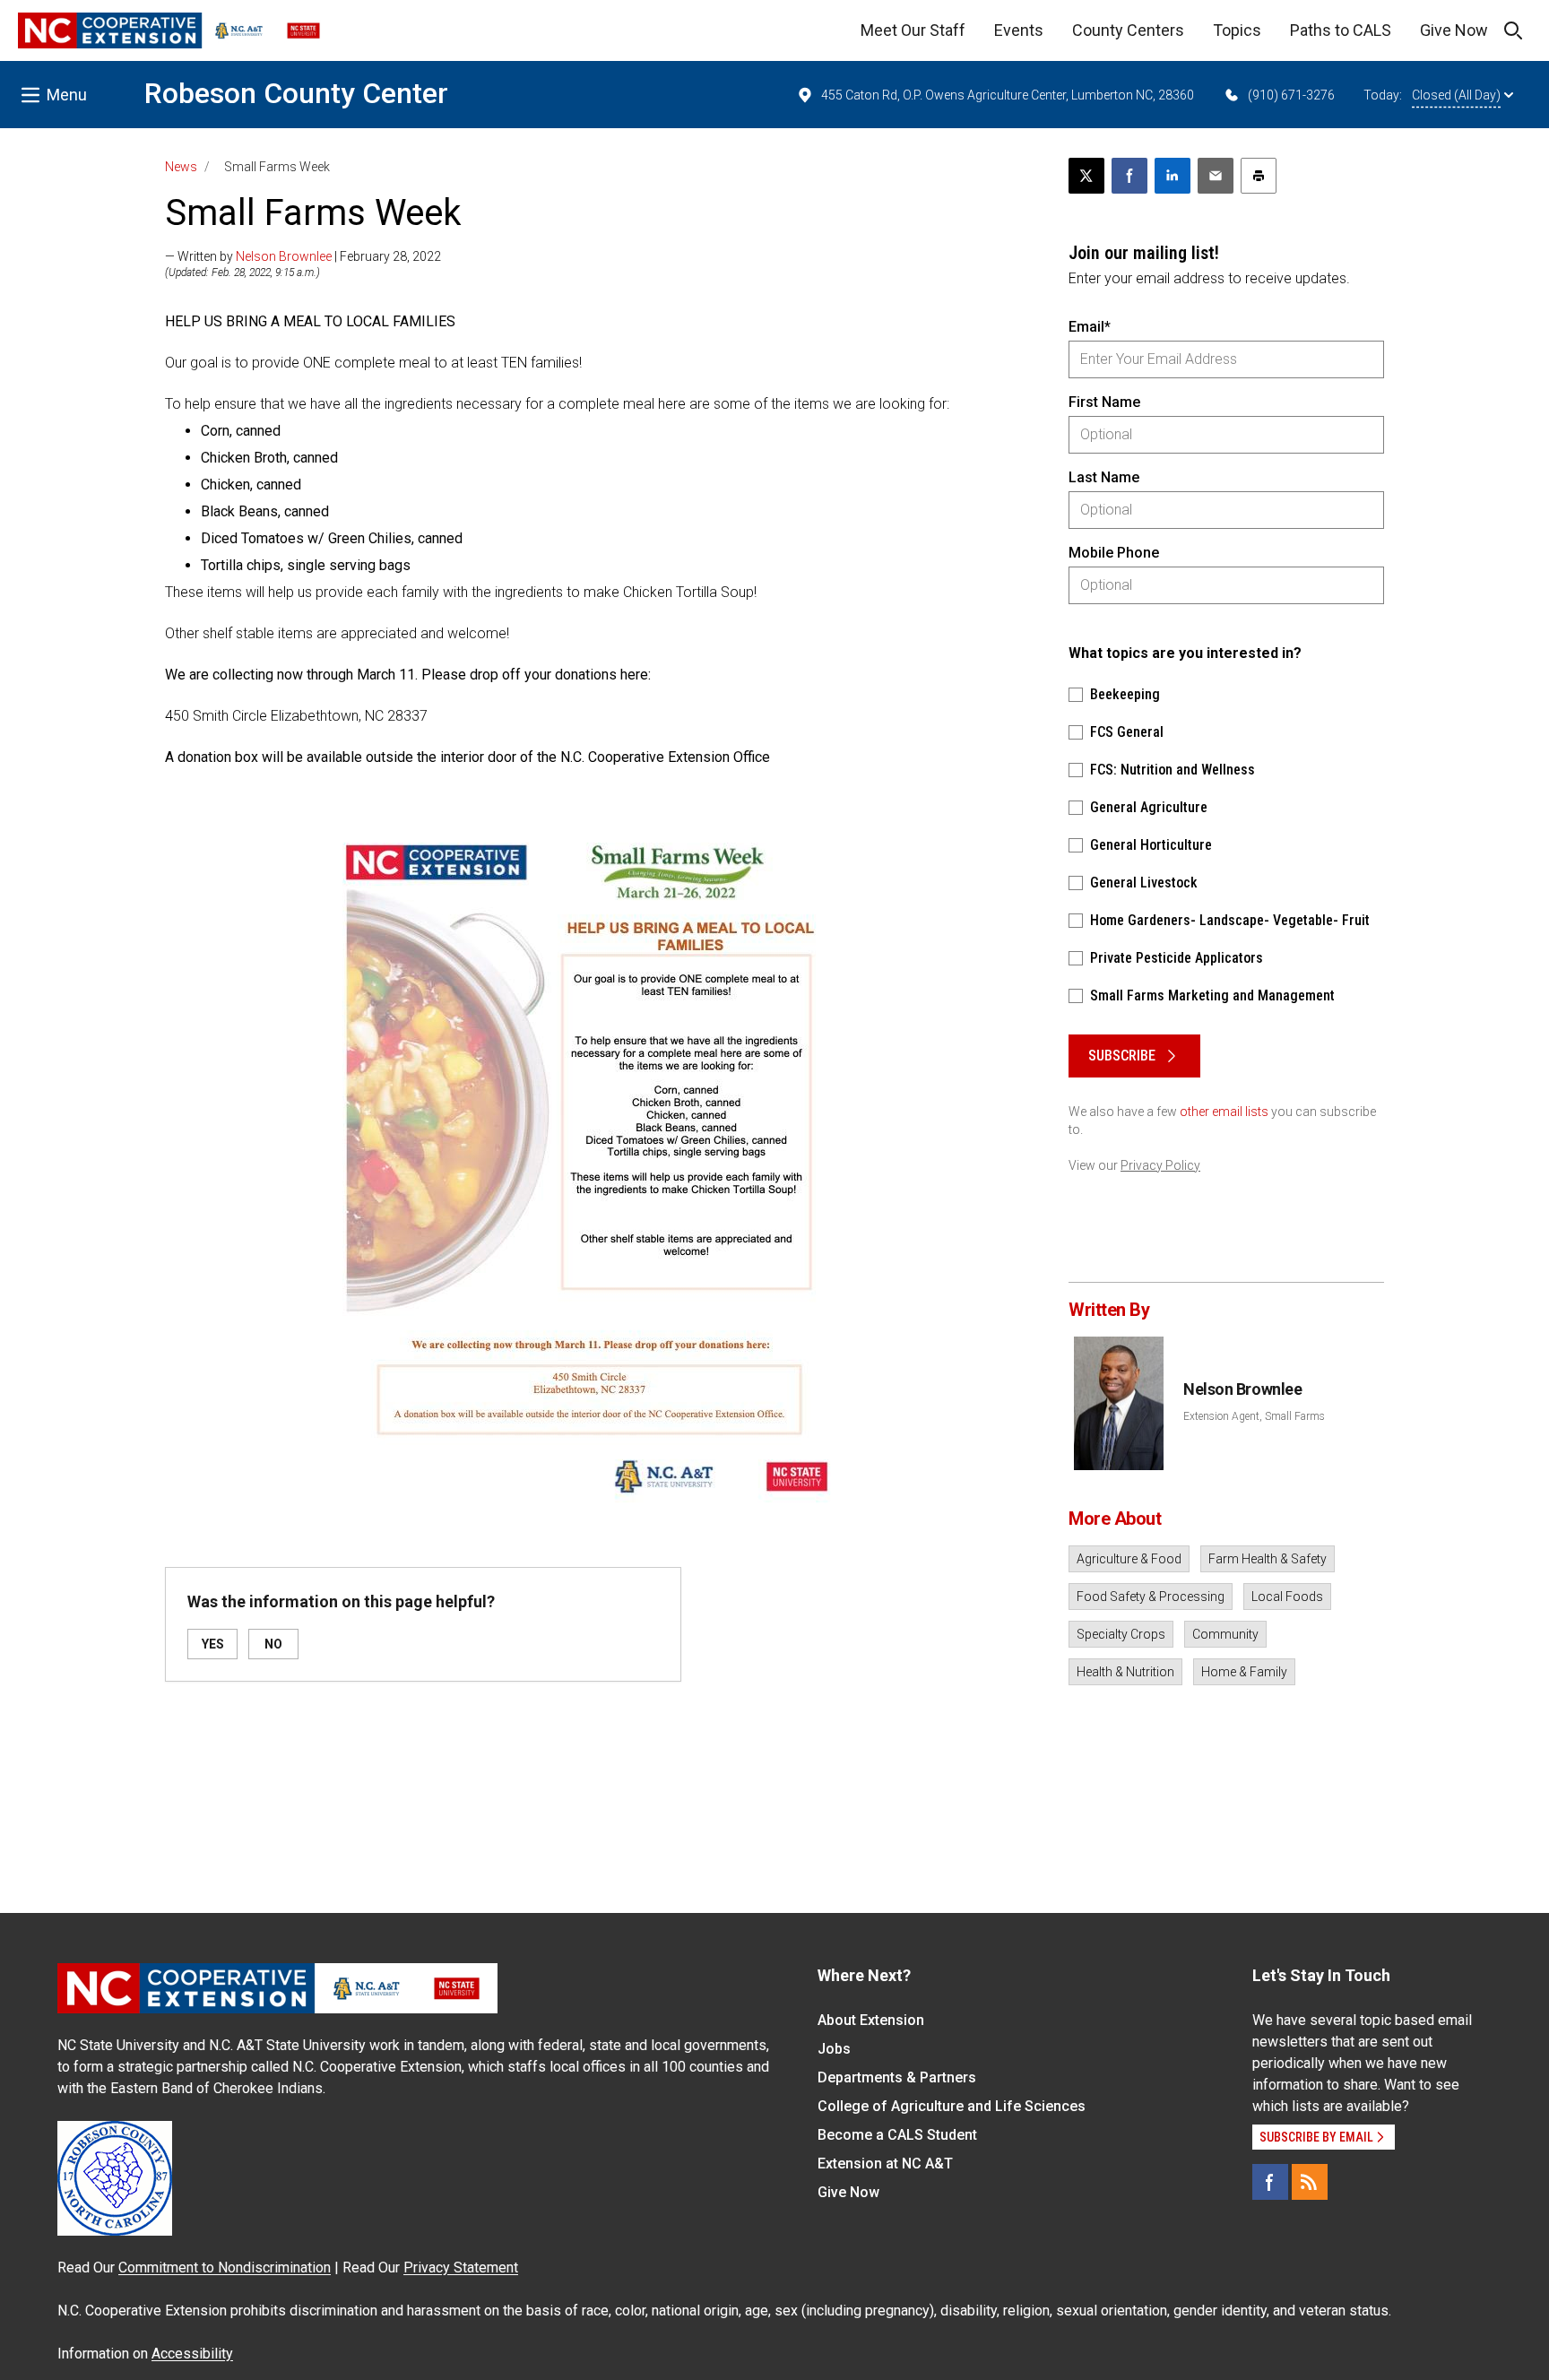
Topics (1237, 30)
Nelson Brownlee (284, 256)
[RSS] (1310, 2182)
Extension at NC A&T (885, 2164)
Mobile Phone (1114, 553)
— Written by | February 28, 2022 (303, 256)
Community (1225, 1634)
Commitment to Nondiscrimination (225, 2267)
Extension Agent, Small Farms (1254, 1416)
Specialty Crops (1121, 1634)
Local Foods (1287, 1597)
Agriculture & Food (1129, 1559)
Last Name (1104, 477)
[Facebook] (1270, 2182)
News (181, 167)
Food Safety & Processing (1151, 1597)
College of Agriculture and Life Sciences (952, 2106)
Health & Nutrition (1125, 1672)
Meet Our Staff (913, 30)
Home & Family (1244, 1672)
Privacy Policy (1160, 1165)
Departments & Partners (897, 2077)
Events (1019, 30)
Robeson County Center (296, 93)
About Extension (871, 2020)
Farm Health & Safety (1268, 1559)
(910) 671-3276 (1291, 95)
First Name (1104, 402)
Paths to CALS (1341, 30)
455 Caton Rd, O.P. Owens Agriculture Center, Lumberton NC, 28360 (1008, 95)
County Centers (1128, 30)
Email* (1090, 327)
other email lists (1224, 1112)
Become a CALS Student (897, 2135)
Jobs (834, 2049)
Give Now (1454, 30)
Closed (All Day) (1456, 95)
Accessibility (192, 2354)
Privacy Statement (461, 2267)
